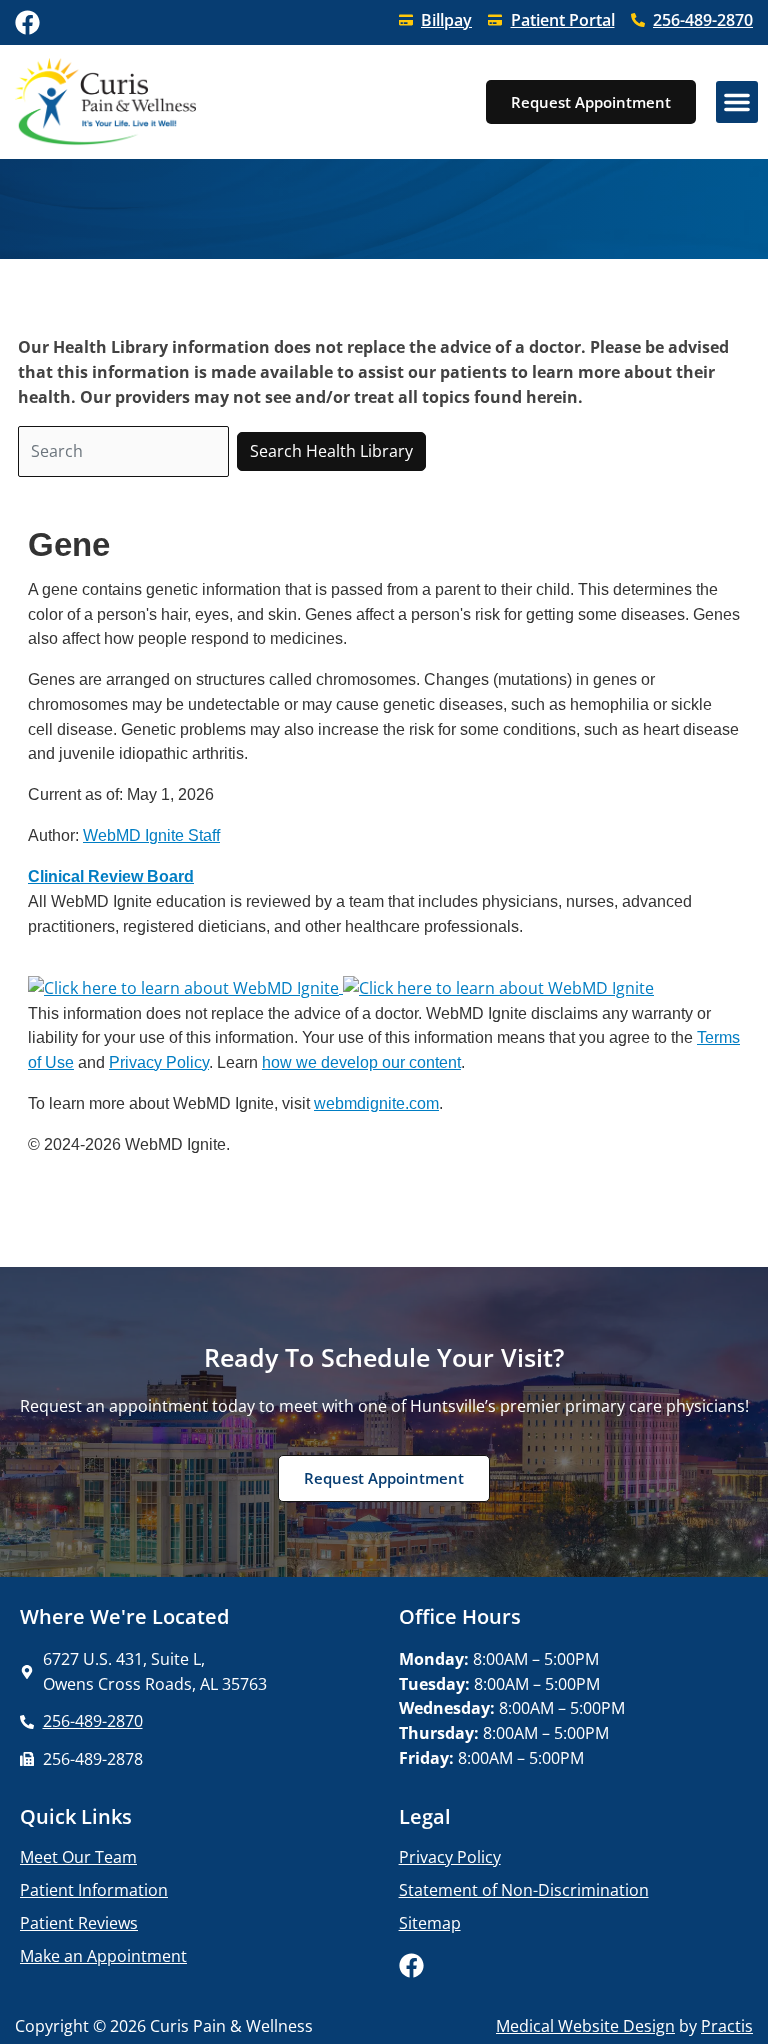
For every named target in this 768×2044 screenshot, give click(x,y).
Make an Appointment (103, 1956)
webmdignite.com (376, 1103)
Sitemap (430, 1923)
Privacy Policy (159, 1062)
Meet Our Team (78, 1857)
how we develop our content (361, 1062)
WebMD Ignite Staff (151, 835)
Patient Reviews (79, 1923)
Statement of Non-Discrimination (524, 1890)
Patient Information (94, 1890)
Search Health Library (331, 450)
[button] (737, 102)
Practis (727, 2025)
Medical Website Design (585, 2025)
